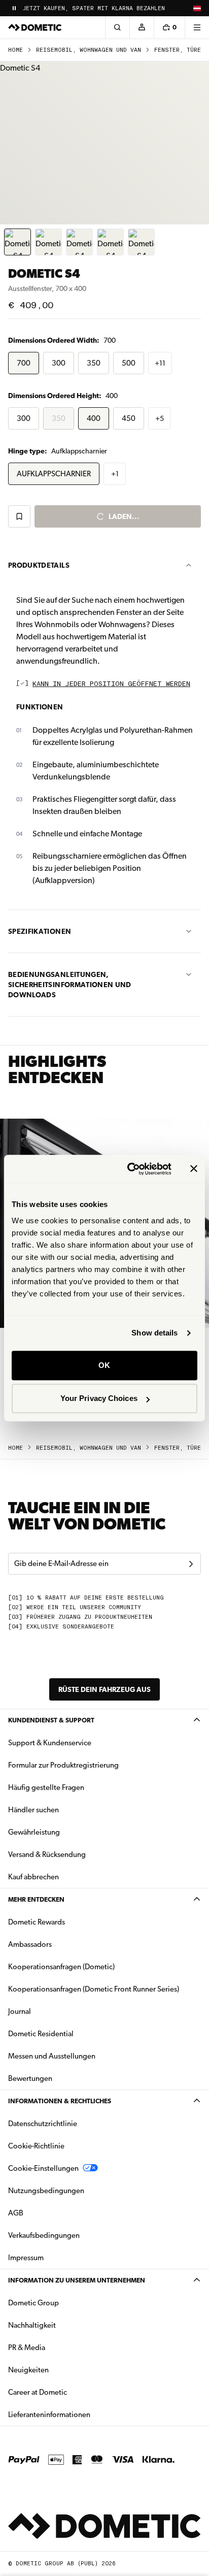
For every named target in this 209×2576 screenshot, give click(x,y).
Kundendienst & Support (51, 1720)
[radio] (24, 363)
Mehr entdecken (36, 1899)
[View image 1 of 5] (18, 242)
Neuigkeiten (60, 2370)
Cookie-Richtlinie (36, 2146)
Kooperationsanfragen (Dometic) (61, 1967)
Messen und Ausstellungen (52, 2056)
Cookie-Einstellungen (43, 2168)
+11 (160, 363)
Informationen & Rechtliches (60, 2101)
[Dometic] (35, 27)
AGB (16, 2213)
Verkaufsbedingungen (44, 2235)
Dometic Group (65, 2303)
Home (15, 50)
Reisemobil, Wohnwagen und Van (89, 50)
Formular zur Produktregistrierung (63, 1765)
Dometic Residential (73, 2033)
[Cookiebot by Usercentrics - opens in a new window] (129, 1169)
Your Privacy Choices (99, 1398)
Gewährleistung (34, 1832)
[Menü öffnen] (197, 27)
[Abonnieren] (191, 1564)
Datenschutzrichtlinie (43, 2124)
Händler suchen (33, 1810)
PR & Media (59, 2347)
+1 (115, 474)
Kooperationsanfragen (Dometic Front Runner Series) (94, 1989)
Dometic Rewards (37, 1922)
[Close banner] (194, 1169)
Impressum (26, 2258)
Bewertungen (30, 2078)
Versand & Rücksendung (47, 1854)
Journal (20, 2011)
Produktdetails (39, 565)
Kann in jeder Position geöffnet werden (111, 684)
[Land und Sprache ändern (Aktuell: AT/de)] (197, 8)
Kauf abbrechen (33, 1877)
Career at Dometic (69, 2392)
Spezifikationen (40, 931)
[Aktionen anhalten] (14, 8)
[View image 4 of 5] (110, 242)
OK (104, 1365)
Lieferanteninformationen (49, 2415)
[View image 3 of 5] (79, 242)
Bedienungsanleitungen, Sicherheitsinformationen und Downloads (70, 985)
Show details (154, 1333)
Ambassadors (30, 1944)
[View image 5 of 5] (141, 242)
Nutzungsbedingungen (46, 2191)
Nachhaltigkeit (32, 2325)
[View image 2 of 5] (48, 242)
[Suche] (117, 27)
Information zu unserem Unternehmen (77, 2280)
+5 (160, 418)
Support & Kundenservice (50, 1743)
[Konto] (142, 27)
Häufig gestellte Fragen (46, 1787)
